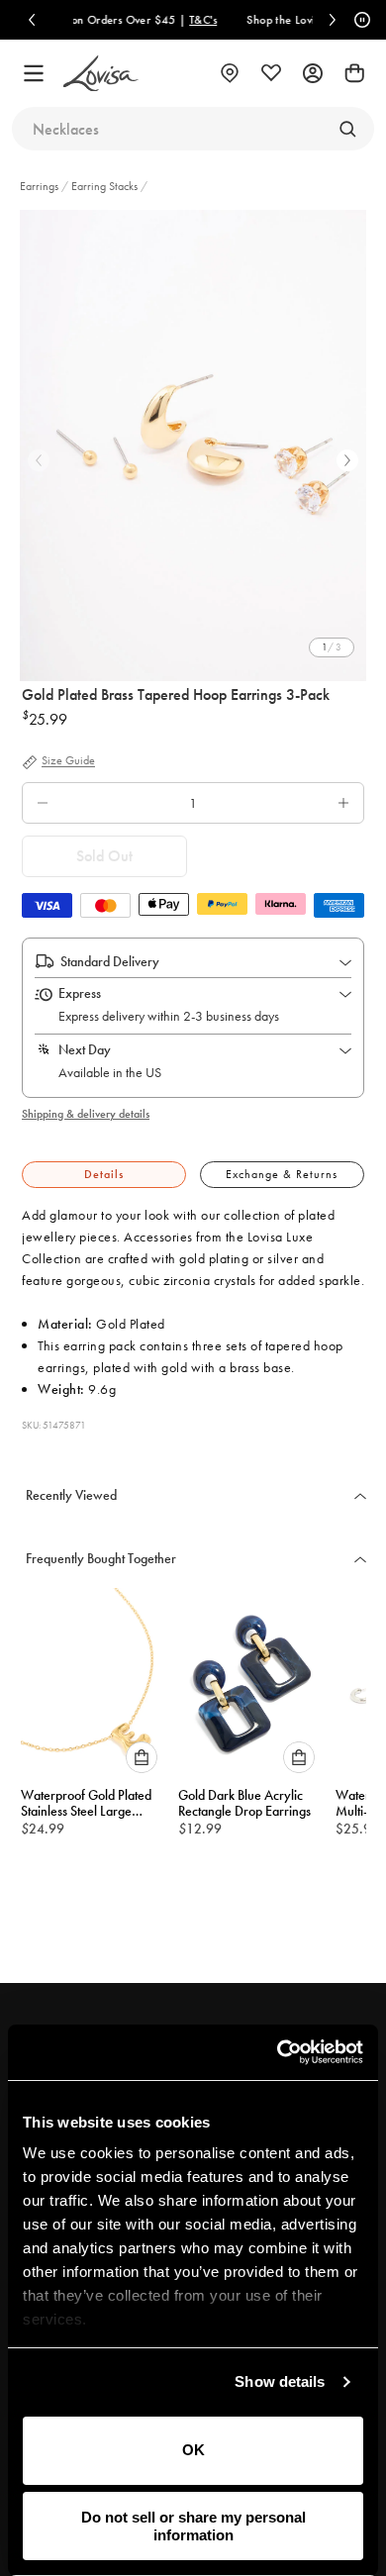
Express (80, 993)
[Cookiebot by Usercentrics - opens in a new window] (278, 2052)
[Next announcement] (333, 20)
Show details (280, 2381)
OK (193, 2450)
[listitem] (193, 446)
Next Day (85, 1049)
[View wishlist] (271, 73)
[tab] (104, 1175)
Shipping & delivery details (86, 1114)
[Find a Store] (230, 73)
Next (347, 460)
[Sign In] (313, 73)
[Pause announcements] (359, 20)
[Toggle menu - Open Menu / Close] (34, 73)
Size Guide (68, 761)
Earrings (41, 186)
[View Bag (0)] (354, 73)
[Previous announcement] (32, 20)
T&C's (166, 20)
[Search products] (347, 129)
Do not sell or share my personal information (193, 2526)
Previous (39, 460)
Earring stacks (104, 186)
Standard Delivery (110, 961)
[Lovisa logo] (101, 74)
